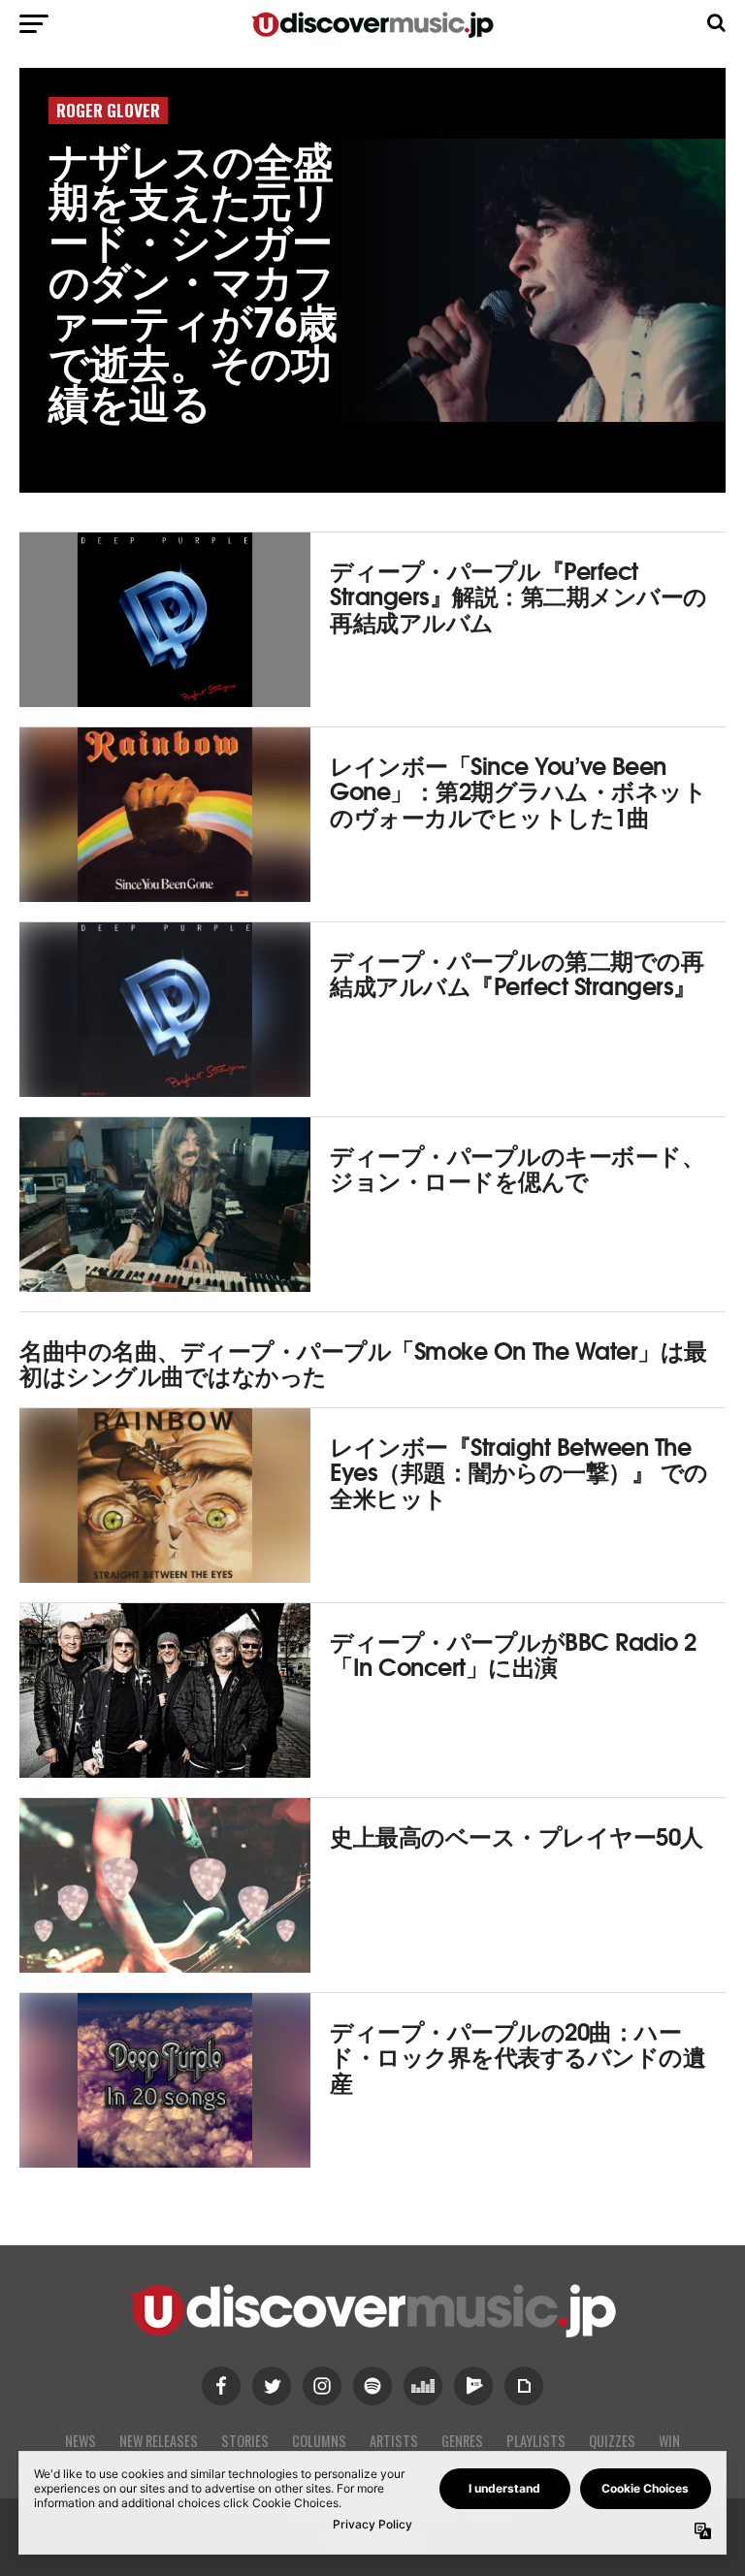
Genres (462, 2441)
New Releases (159, 2441)
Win (669, 2441)
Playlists (536, 2441)
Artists (394, 2441)
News (81, 2441)
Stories (245, 2441)
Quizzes (612, 2441)
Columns (319, 2441)
